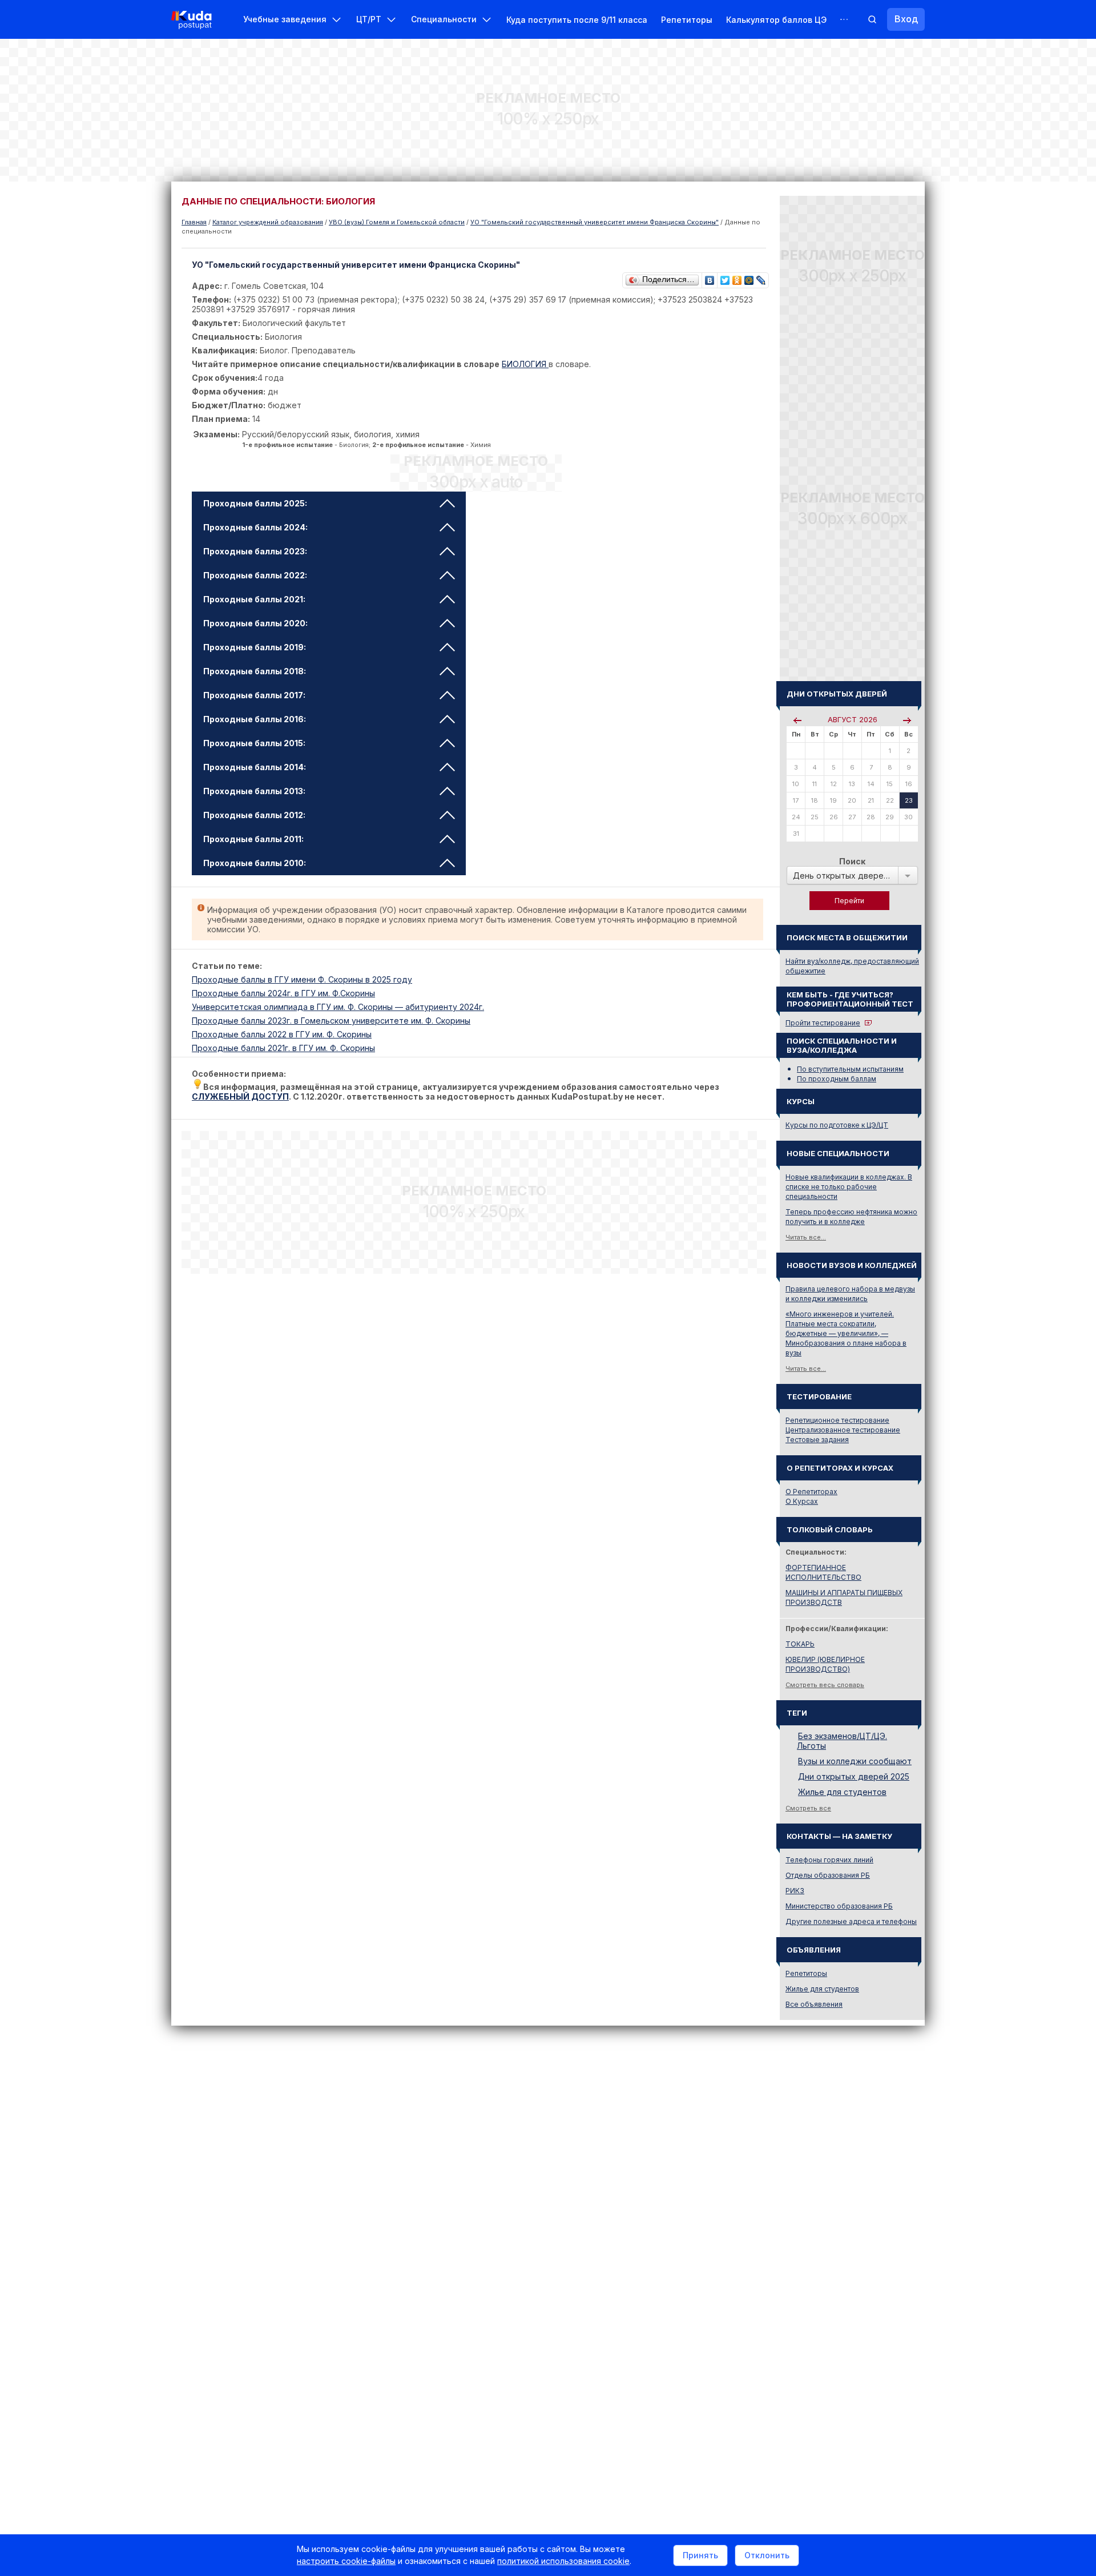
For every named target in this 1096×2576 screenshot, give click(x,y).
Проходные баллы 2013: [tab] (254, 791)
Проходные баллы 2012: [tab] (254, 815)
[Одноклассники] (737, 277)
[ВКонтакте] (710, 277)
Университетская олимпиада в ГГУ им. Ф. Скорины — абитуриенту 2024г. (338, 1007)
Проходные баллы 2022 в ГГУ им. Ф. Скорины (282, 1034)
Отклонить (767, 2555)
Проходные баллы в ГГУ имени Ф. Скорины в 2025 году (302, 979)
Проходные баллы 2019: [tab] (255, 647)
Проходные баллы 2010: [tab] (255, 863)
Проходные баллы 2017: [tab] (254, 695)
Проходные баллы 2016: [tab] (255, 719)
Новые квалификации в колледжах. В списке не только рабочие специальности (849, 1187)
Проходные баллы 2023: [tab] (255, 551)
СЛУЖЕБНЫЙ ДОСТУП (240, 1096)
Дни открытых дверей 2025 (854, 1776)
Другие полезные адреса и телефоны (851, 1921)
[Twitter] (725, 277)
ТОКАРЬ (800, 1644)
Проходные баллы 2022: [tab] (255, 575)
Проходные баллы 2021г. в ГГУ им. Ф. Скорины (283, 1048)
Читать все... (806, 1237)
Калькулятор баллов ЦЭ (776, 20)
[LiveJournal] (761, 277)
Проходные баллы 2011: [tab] (253, 839)
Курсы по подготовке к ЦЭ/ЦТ (837, 1125)
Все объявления (814, 2004)
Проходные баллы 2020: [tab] (255, 623)
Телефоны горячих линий (829, 1860)
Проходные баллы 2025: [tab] (255, 503)
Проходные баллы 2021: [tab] (254, 599)
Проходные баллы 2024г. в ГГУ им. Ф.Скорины (283, 993)
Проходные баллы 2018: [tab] (255, 671)
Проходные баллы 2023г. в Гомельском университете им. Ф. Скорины (331, 1021)
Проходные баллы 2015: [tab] (254, 743)
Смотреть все (808, 1808)
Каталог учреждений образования (268, 222)
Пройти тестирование (823, 1023)
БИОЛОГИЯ (525, 364)
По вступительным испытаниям (850, 1069)
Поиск (852, 861)
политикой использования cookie (563, 2561)
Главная (194, 222)
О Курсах (802, 1501)
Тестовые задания (817, 1440)
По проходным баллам (837, 1079)
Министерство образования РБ (839, 1906)
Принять (700, 2555)
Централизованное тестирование (843, 1430)
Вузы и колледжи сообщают (855, 1761)
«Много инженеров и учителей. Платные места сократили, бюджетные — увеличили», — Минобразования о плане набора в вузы (846, 1333)
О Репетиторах (811, 1492)
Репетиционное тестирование (837, 1420)
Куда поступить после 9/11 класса (577, 20)
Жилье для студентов (842, 1792)
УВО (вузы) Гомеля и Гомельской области (397, 222)
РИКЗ (795, 1891)
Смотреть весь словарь (825, 1685)
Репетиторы (687, 20)
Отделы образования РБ (828, 1875)
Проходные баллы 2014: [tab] (255, 767)
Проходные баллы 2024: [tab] (255, 527)
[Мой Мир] (749, 277)
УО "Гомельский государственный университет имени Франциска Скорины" (595, 222)
